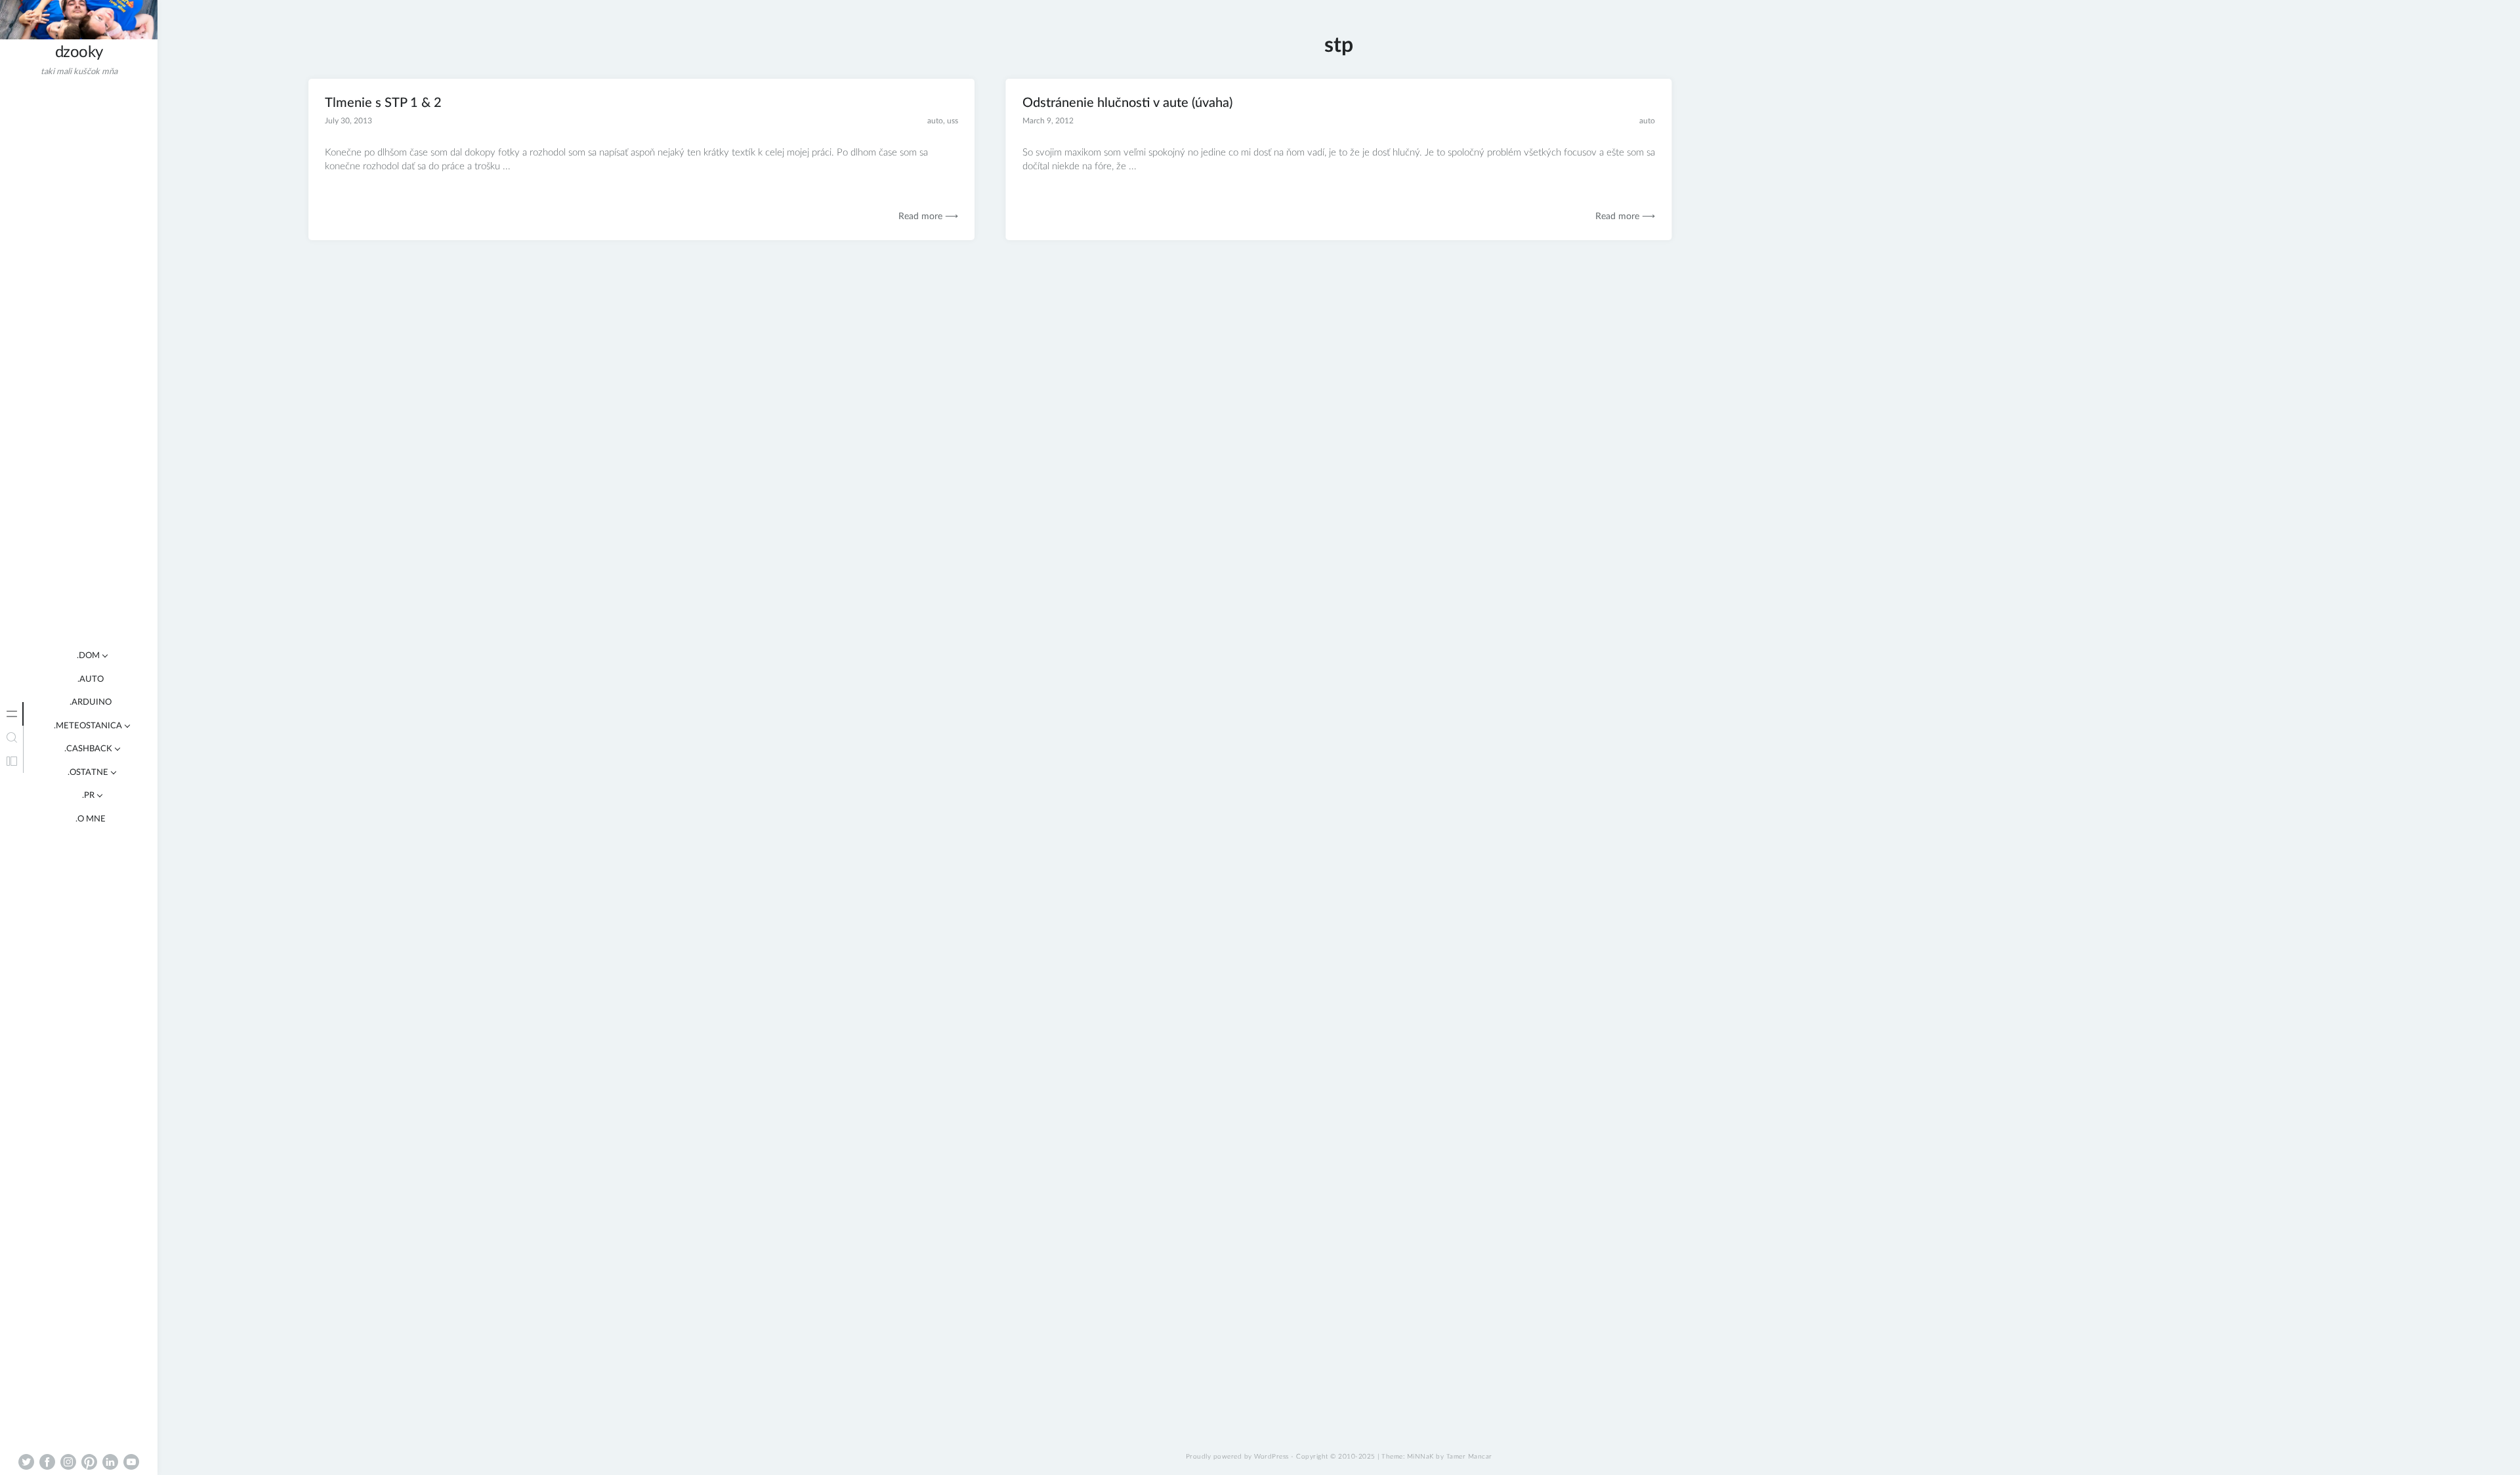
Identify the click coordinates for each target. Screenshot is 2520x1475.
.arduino (91, 702)
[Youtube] (131, 1462)
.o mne (91, 819)
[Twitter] (26, 1462)
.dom (88, 656)
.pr (88, 796)
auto (935, 121)
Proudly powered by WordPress (1237, 1457)
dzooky (79, 52)
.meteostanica (88, 726)
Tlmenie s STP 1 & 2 (383, 103)
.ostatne (88, 773)
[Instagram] (68, 1462)
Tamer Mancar (1469, 1457)
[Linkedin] (110, 1462)
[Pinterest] (89, 1462)
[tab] (12, 714)
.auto (91, 679)
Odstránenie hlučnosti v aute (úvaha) (1127, 103)
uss (953, 121)
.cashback (88, 749)
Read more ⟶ (928, 217)
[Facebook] (47, 1462)
